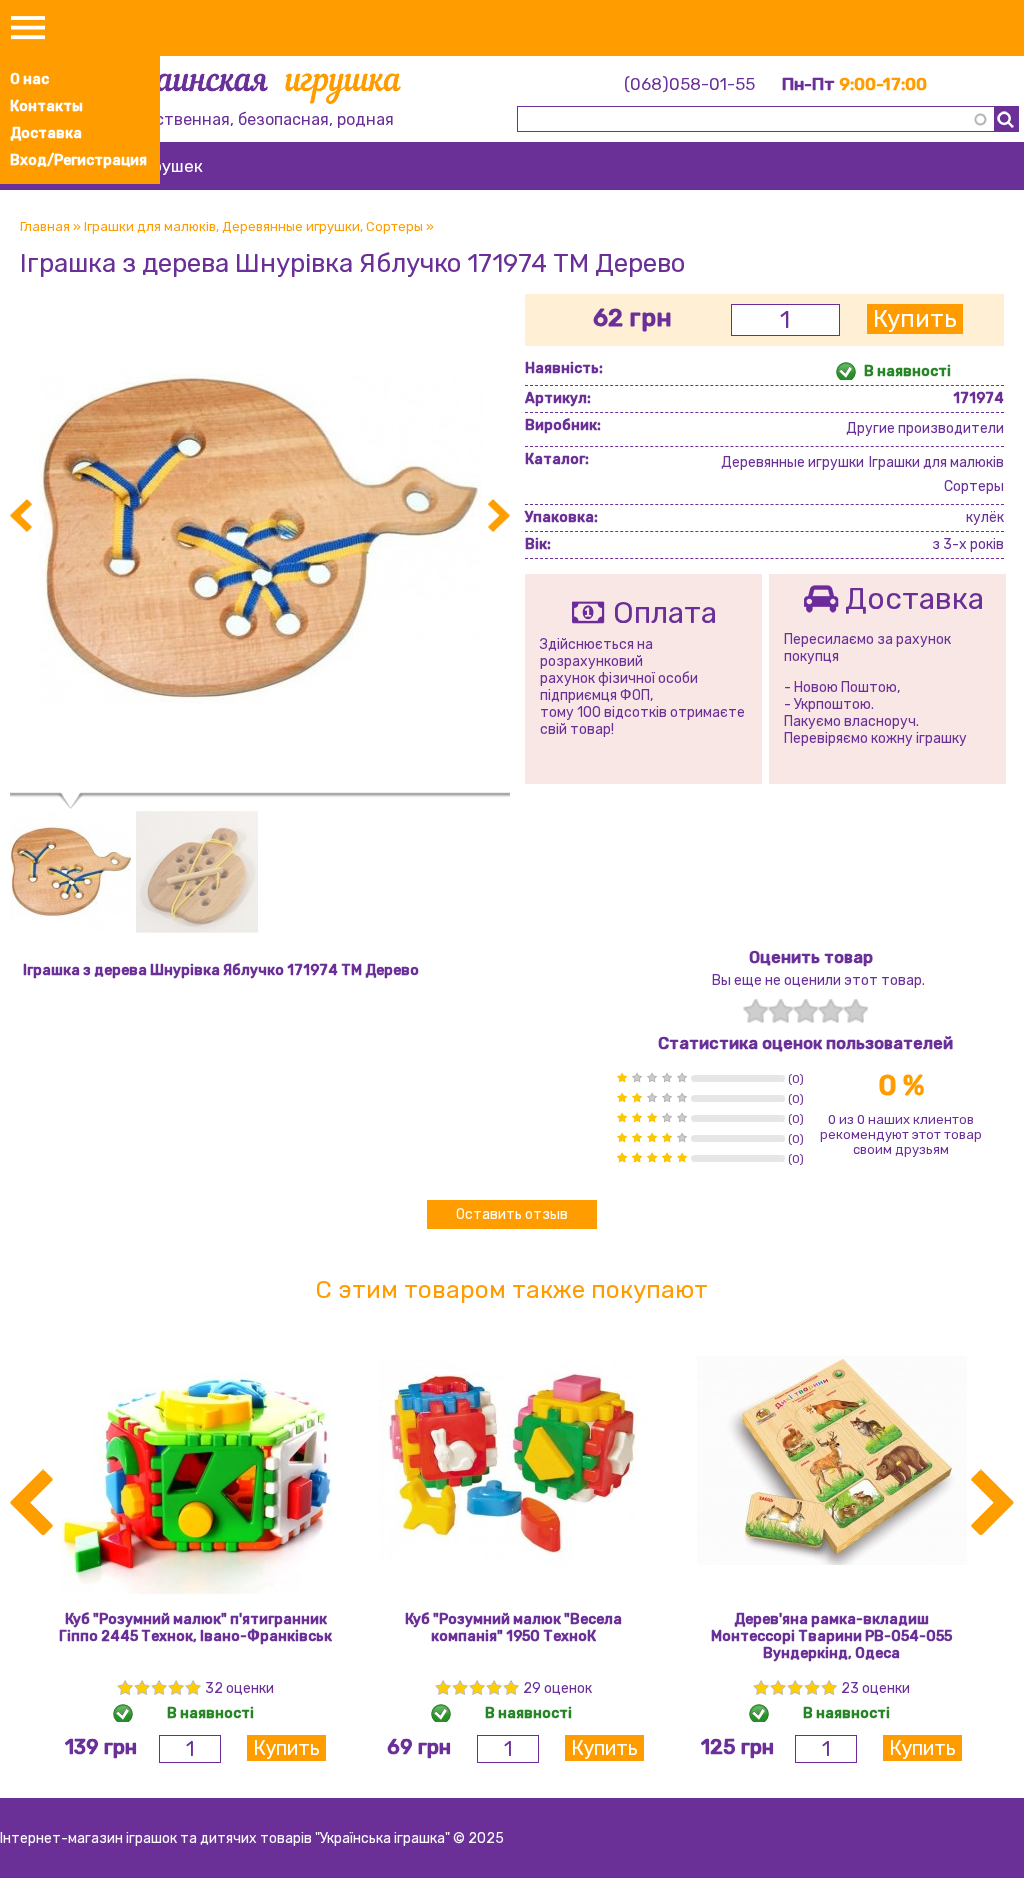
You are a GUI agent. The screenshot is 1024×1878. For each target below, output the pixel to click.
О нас (29, 79)
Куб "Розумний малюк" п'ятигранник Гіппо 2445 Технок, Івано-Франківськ (195, 1628)
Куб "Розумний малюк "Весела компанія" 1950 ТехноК (513, 1628)
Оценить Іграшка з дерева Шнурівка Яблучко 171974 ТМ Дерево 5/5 (855, 1011)
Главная (45, 226)
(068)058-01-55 (689, 84)
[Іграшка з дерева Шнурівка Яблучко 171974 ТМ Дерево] (260, 784)
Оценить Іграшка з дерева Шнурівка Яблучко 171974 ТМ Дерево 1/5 (755, 1011)
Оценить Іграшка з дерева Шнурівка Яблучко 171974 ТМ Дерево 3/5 (805, 1011)
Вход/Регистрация (78, 160)
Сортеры (394, 226)
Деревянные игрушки (291, 226)
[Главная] (256, 87)
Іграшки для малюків (150, 226)
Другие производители (925, 428)
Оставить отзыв (512, 1214)
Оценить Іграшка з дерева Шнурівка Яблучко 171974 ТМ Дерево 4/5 (830, 1011)
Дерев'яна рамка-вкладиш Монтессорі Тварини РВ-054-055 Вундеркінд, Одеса (831, 1636)
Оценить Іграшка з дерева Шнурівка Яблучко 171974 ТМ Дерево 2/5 (780, 1011)
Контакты (46, 106)
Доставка (46, 133)
